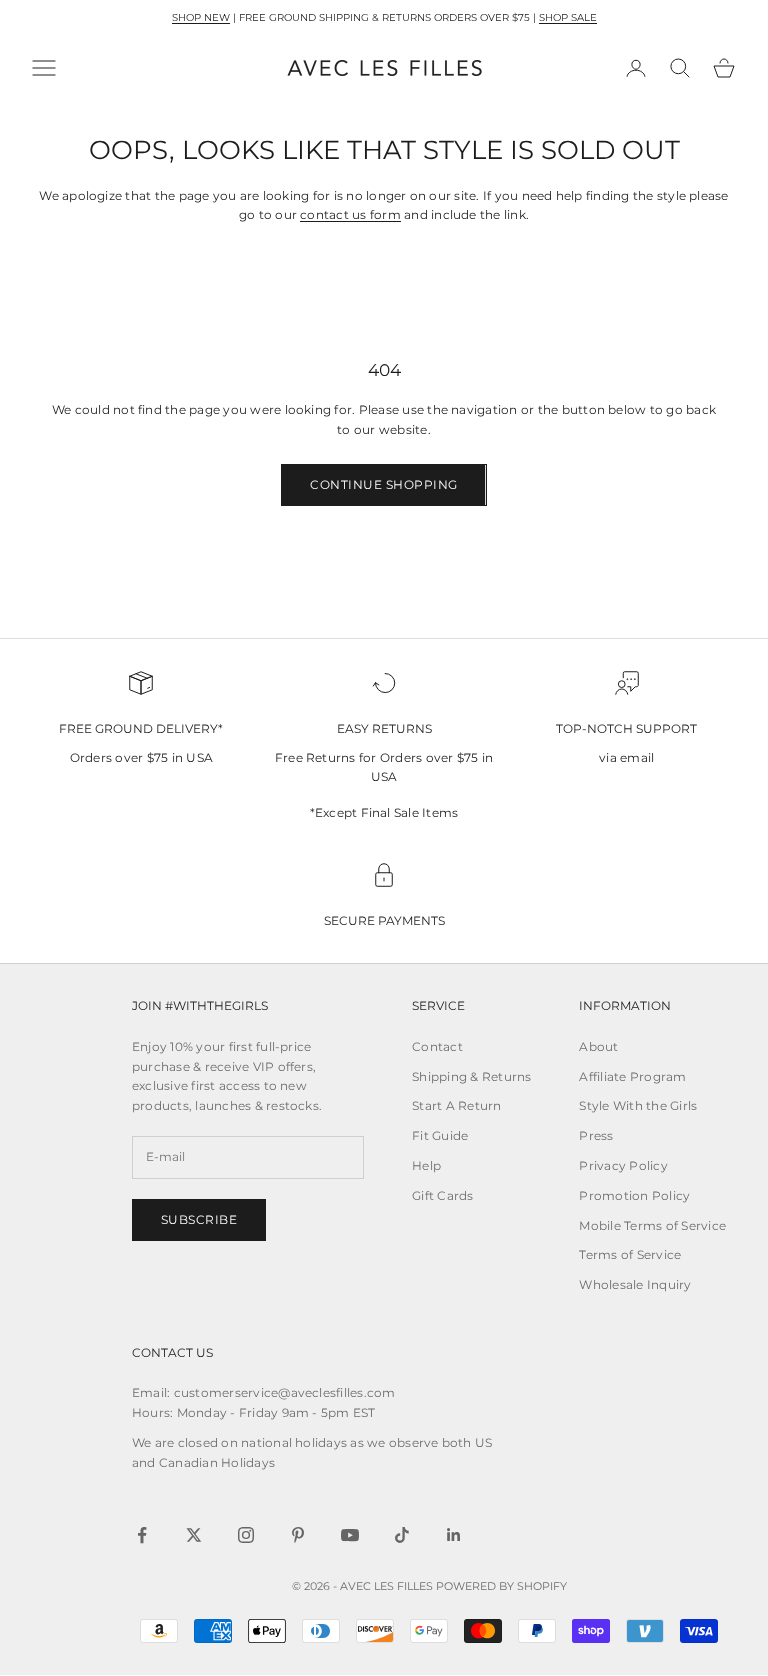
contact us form (350, 214)
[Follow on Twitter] (194, 1535)
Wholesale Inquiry (635, 1284)
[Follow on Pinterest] (298, 1535)
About (598, 1046)
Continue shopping (383, 484)
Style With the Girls (638, 1105)
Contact (437, 1046)
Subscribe (199, 1219)
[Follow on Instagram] (246, 1535)
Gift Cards (442, 1195)
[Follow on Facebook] (142, 1535)
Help (426, 1165)
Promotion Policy (634, 1195)
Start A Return (456, 1105)
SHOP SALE (568, 17)
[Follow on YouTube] (350, 1535)
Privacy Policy (623, 1165)
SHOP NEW (201, 17)
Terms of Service (630, 1254)
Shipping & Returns (471, 1076)
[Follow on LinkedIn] (454, 1535)
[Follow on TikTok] (402, 1535)
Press (596, 1135)
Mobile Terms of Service (652, 1225)
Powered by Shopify (501, 1586)
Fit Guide (440, 1135)
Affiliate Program (632, 1076)
